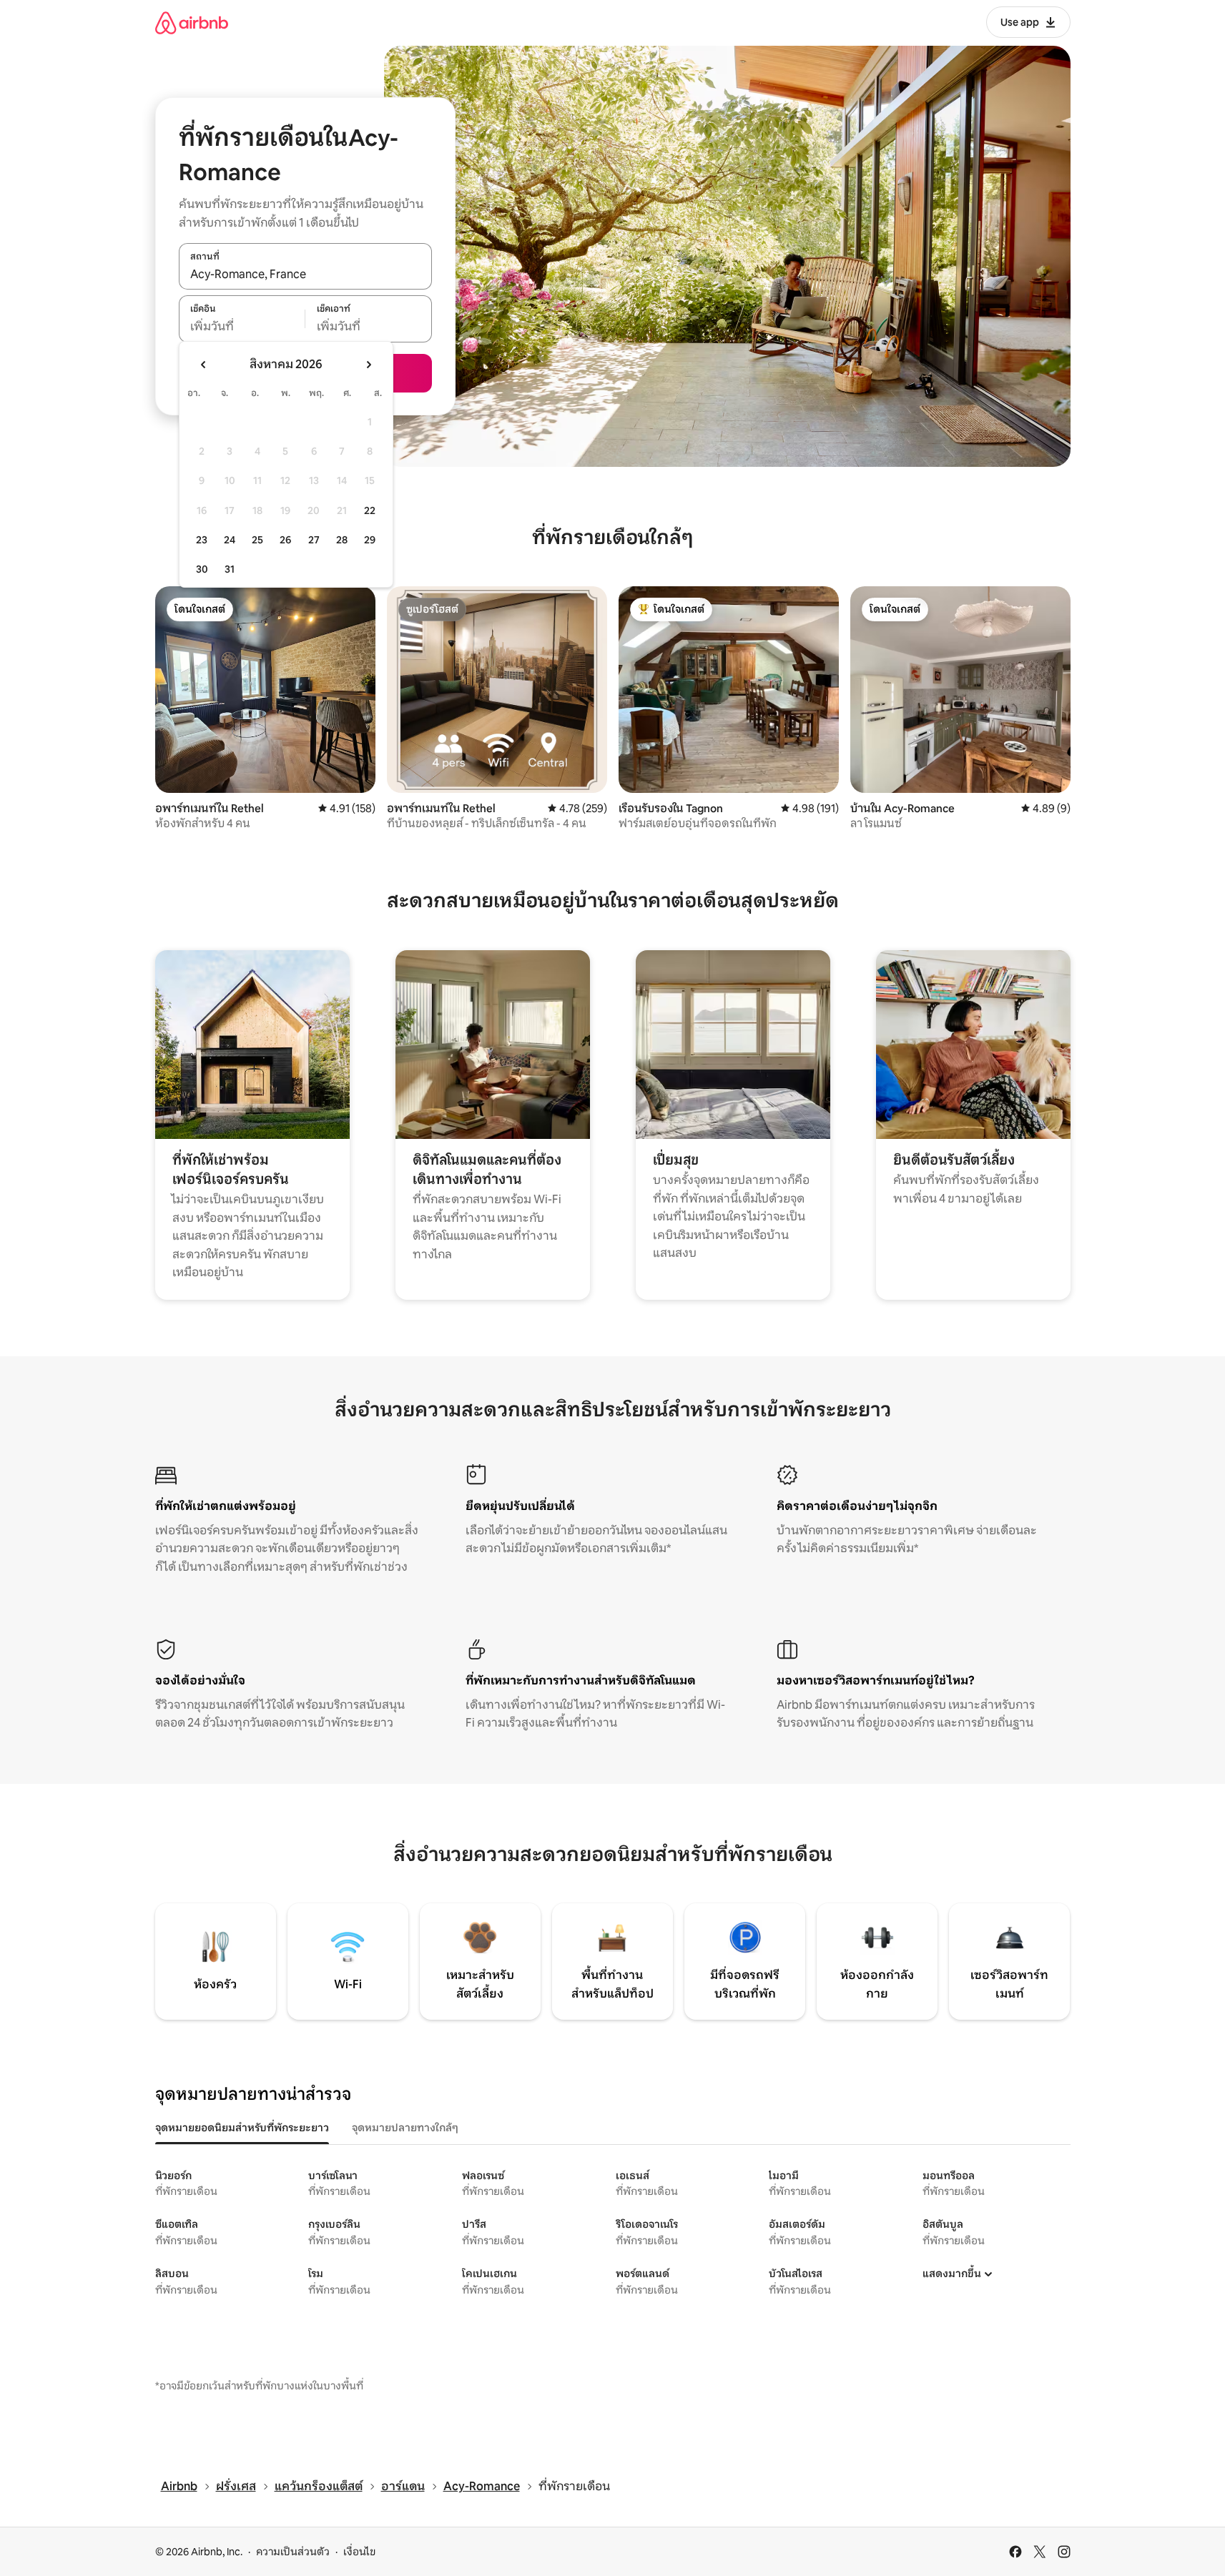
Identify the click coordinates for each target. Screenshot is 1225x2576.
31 (230, 569)
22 (370, 510)
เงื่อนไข (359, 2552)
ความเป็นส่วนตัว (293, 2552)
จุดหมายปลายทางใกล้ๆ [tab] (405, 2128)
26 (285, 540)
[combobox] (305, 274)
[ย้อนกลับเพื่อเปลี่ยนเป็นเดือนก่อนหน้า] (204, 365)
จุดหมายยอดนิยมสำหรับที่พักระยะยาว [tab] (242, 2128)
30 (202, 569)
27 (314, 540)
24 (230, 540)
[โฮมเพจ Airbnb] (192, 23)
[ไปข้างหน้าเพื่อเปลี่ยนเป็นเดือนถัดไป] (368, 365)
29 (370, 540)
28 (342, 540)
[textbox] (242, 327)
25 (257, 540)
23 (202, 540)
